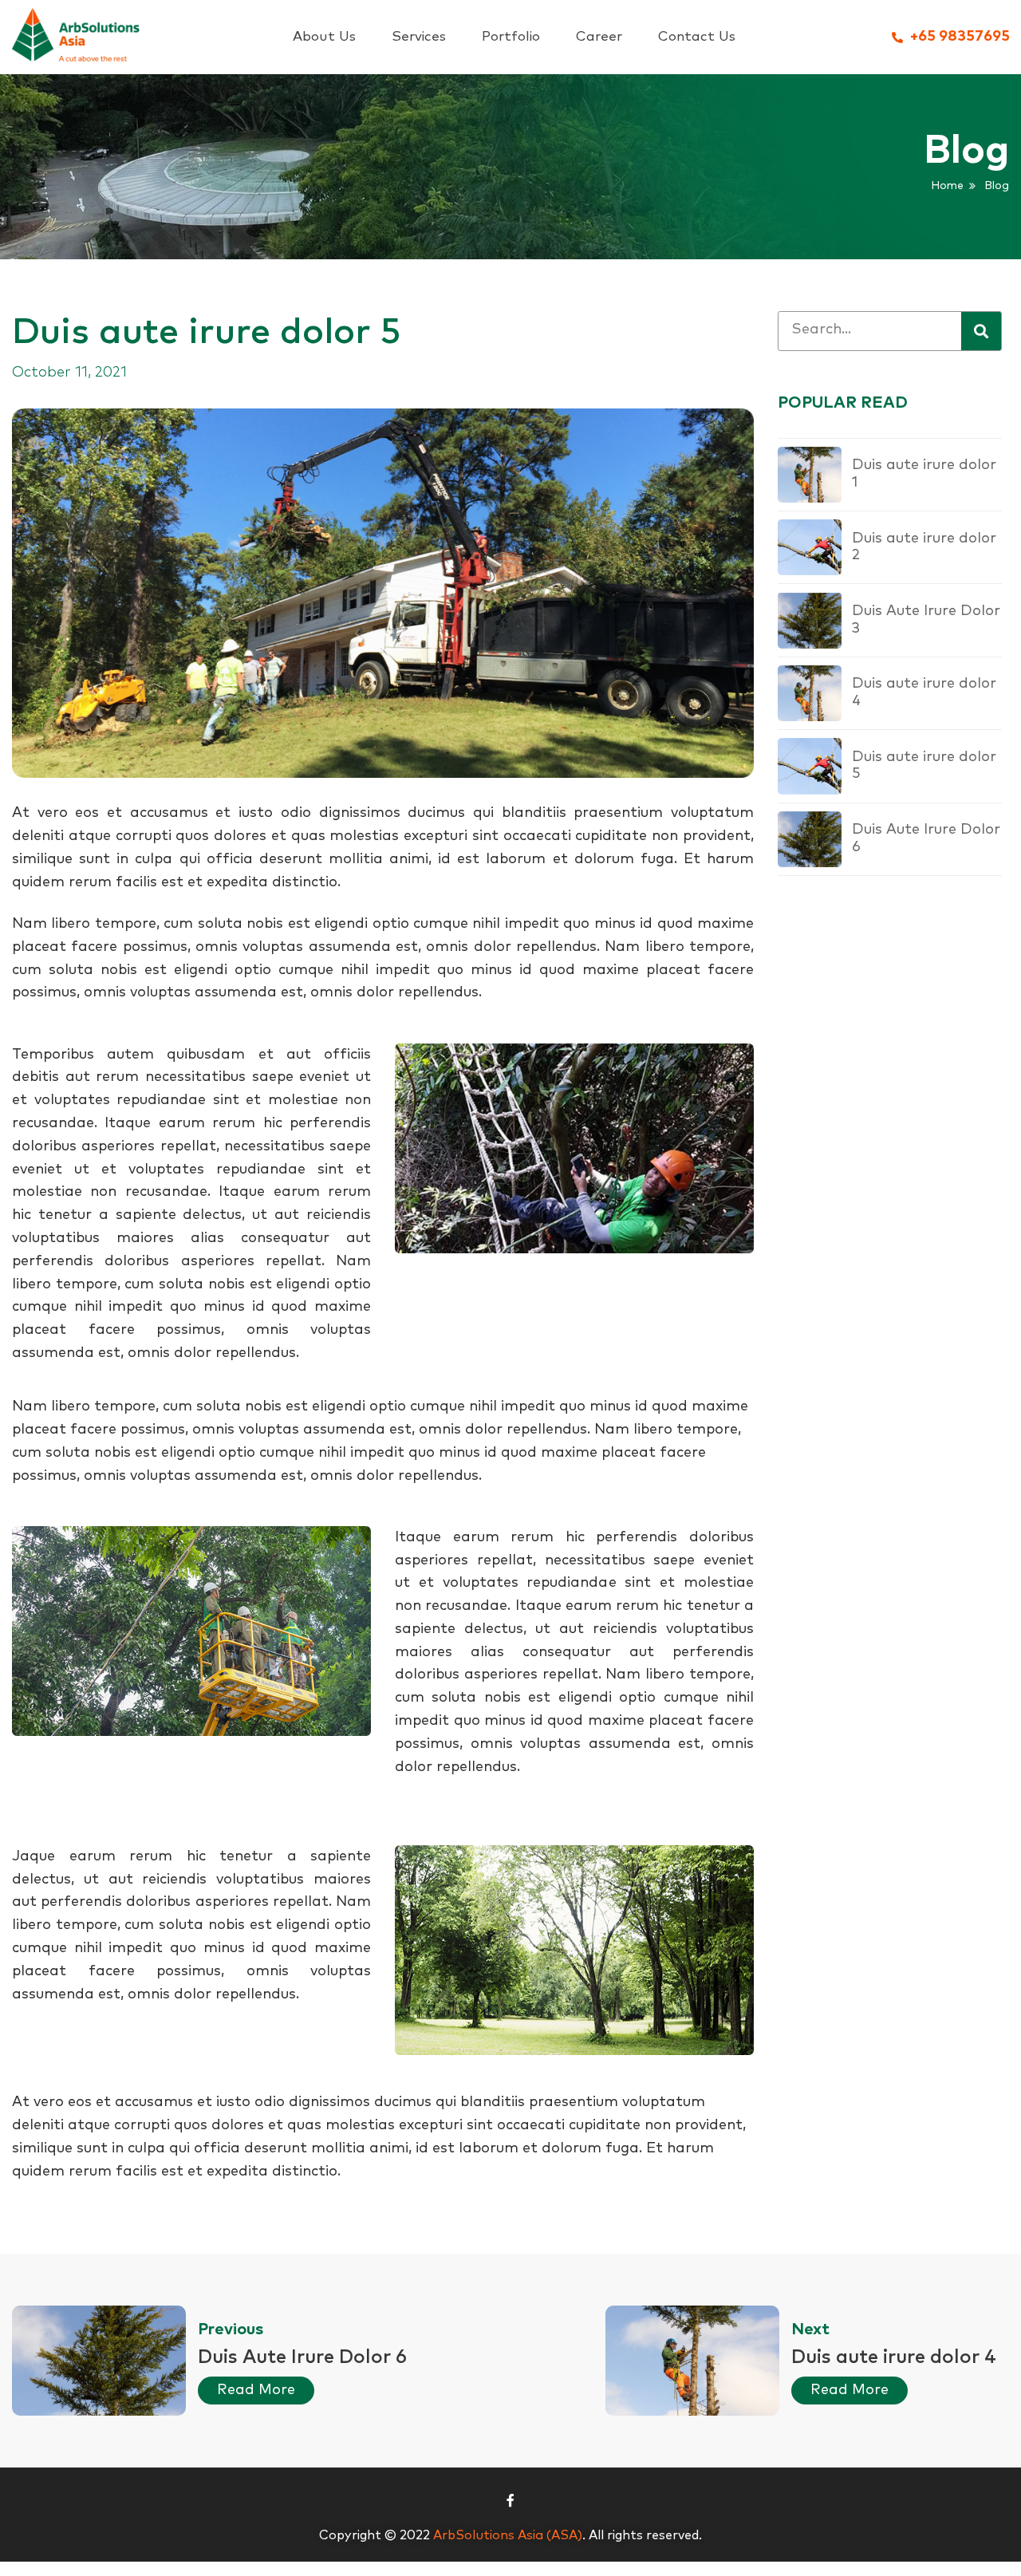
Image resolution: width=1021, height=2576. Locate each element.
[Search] (981, 331)
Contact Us (697, 37)
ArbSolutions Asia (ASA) (508, 2535)
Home (947, 186)
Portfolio (511, 37)
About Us (324, 37)
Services (419, 37)
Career (599, 37)
